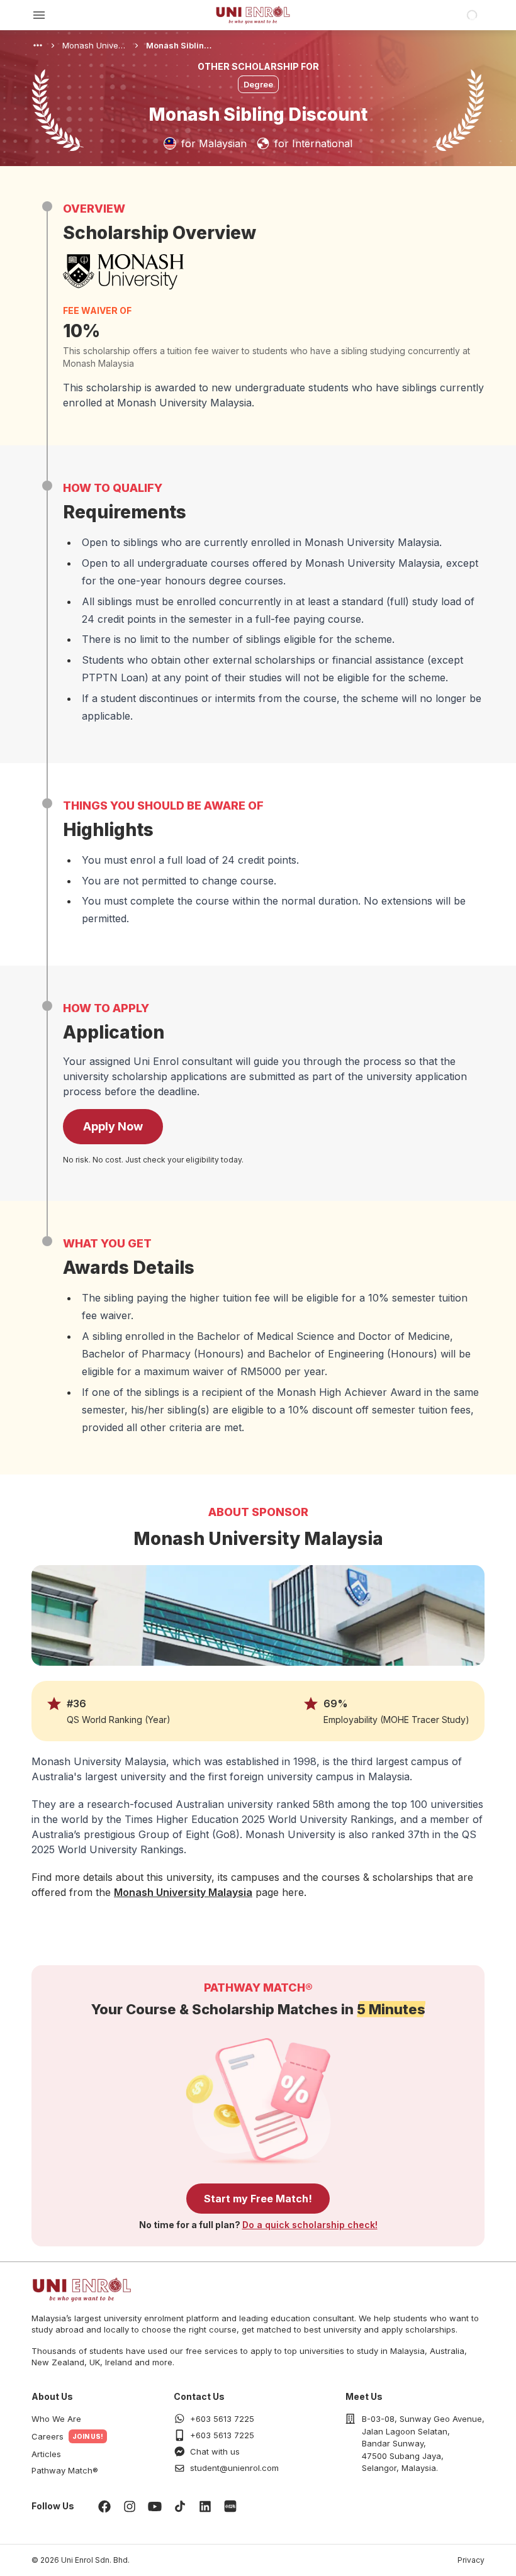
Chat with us (215, 2451)
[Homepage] (253, 15)
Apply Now (113, 1126)
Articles (46, 2454)
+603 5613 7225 (222, 2419)
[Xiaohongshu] (230, 2506)
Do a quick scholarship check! (310, 2225)
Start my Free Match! (258, 2199)
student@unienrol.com (234, 2468)
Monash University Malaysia (183, 1892)
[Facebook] (104, 2506)
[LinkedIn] (205, 2506)
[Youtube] (155, 2506)
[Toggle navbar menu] (39, 15)
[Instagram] (130, 2506)
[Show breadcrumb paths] (38, 45)
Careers (48, 2436)
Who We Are (56, 2419)
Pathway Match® (65, 2470)
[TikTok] (180, 2506)
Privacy (471, 2560)
